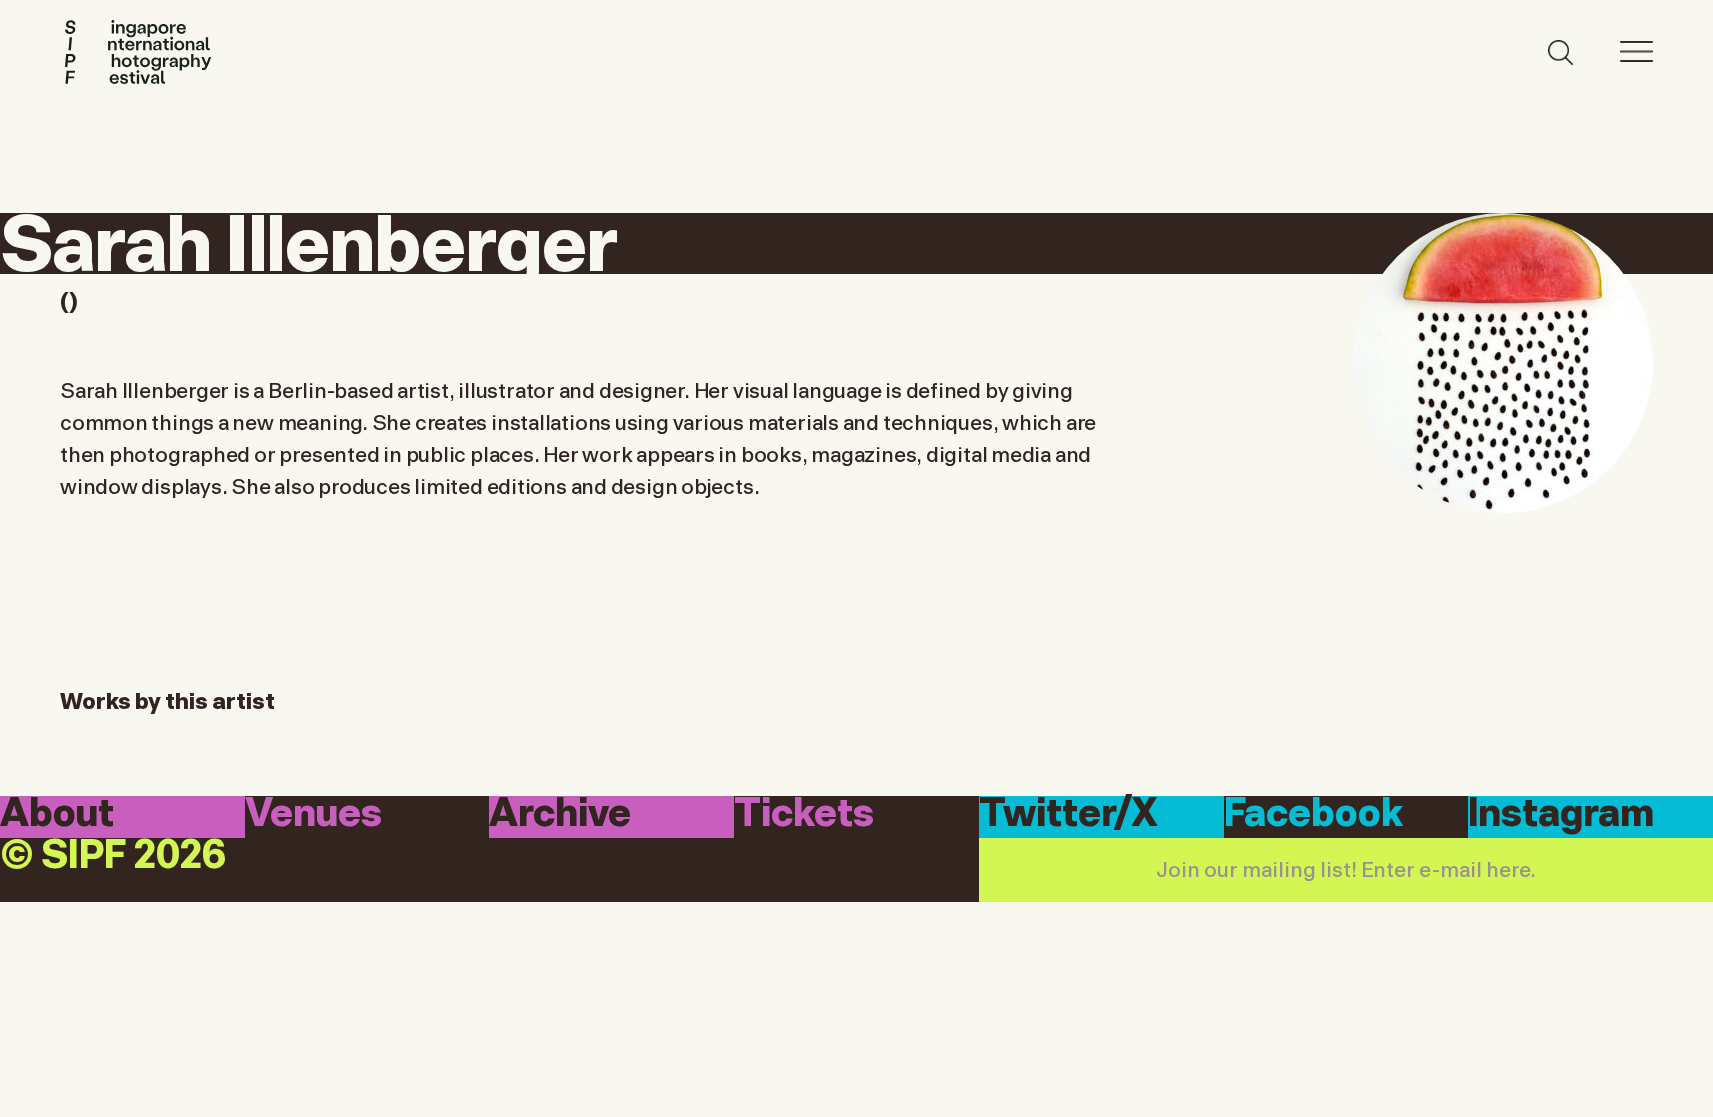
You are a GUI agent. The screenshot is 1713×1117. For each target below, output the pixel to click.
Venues (313, 815)
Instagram (1561, 815)
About (57, 815)
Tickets (804, 815)
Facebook (1313, 815)
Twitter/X (1068, 815)
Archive (560, 815)
